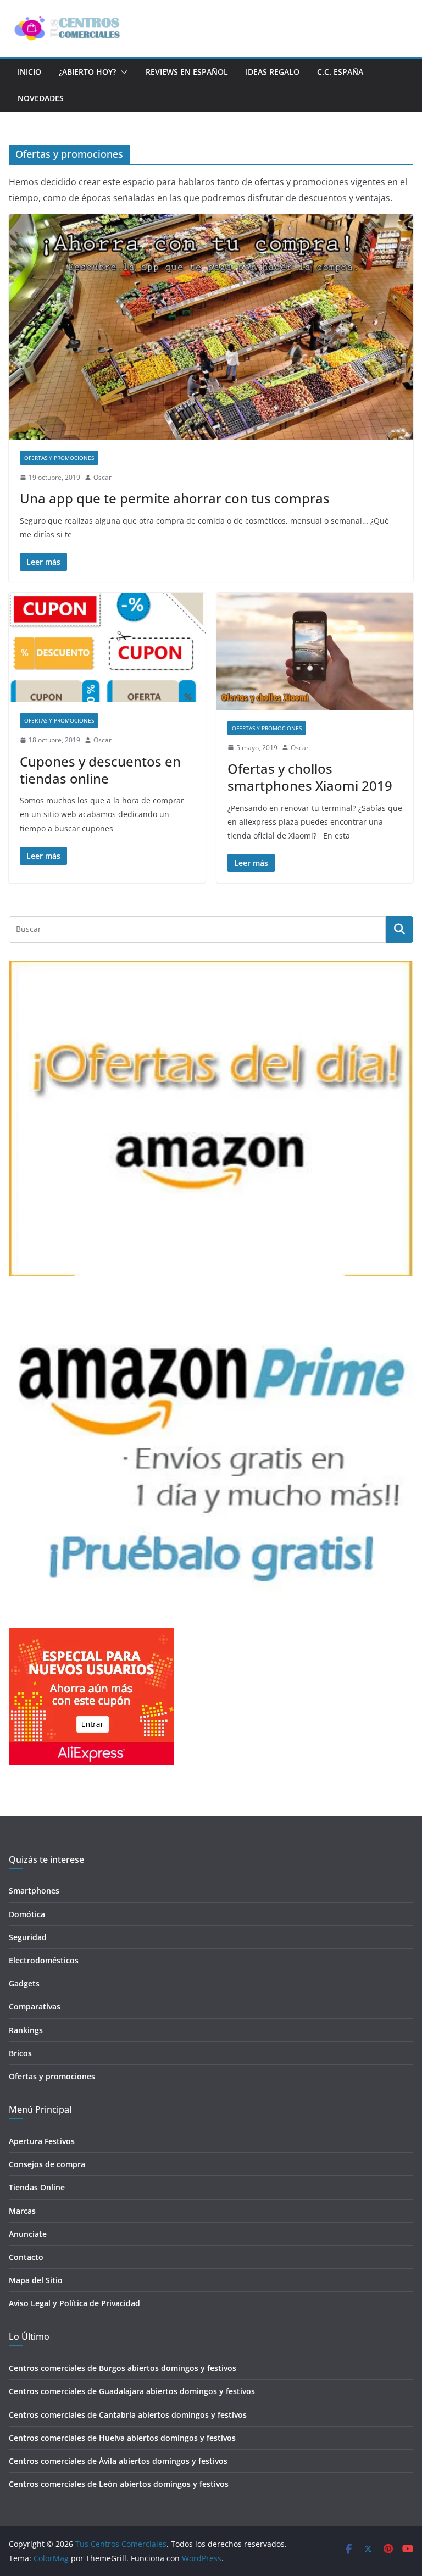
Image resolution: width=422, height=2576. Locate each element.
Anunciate (28, 2234)
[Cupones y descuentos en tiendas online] (107, 648)
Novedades (41, 98)
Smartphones (34, 1891)
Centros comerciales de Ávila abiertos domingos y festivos (118, 2461)
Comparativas (35, 2006)
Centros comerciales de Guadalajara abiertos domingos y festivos (132, 2391)
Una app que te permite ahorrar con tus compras (175, 498)
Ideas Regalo (273, 72)
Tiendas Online (37, 2187)
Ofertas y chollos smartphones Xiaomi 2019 (310, 777)
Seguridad (28, 1937)
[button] (122, 72)
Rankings (26, 2030)
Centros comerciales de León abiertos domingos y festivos (119, 2484)
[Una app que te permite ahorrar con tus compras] (211, 327)
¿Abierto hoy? (87, 72)
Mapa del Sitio (36, 2280)
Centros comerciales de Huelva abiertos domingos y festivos (122, 2438)
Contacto (26, 2257)
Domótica (27, 1914)
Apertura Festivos (42, 2141)
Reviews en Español (187, 72)
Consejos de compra (47, 2164)
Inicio (29, 72)
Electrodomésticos (44, 1960)
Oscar (102, 477)
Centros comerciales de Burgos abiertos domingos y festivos (123, 2368)
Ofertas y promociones (59, 458)
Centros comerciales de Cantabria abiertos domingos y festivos (128, 2415)
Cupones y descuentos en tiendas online (100, 770)
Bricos (20, 2053)
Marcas (22, 2211)
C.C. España (340, 72)
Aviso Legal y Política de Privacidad (74, 2303)
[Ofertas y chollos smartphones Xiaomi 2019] (315, 651)
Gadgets (24, 1983)
